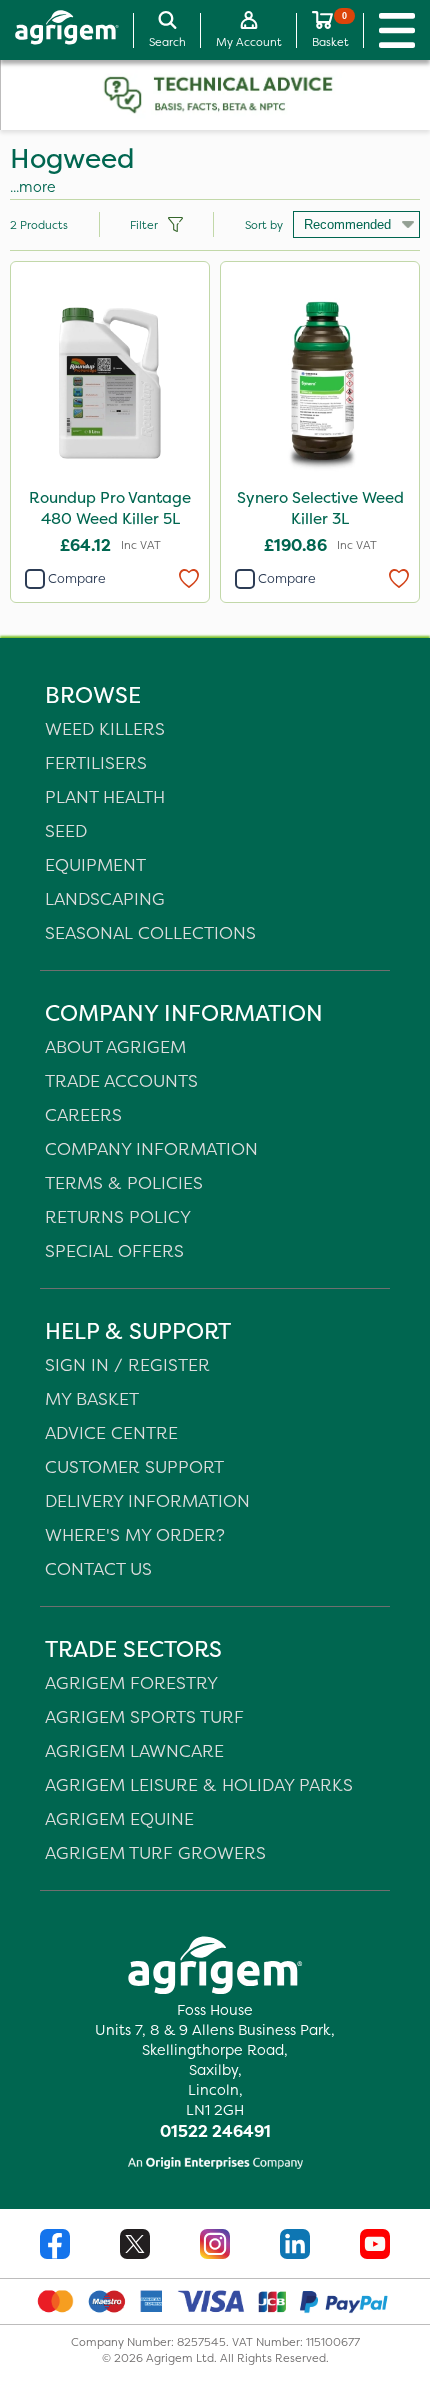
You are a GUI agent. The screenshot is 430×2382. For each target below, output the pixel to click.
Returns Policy (118, 1216)
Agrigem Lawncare (134, 1750)
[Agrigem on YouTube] (375, 2246)
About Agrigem (115, 1046)
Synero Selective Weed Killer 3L (320, 508)
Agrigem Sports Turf (144, 1716)
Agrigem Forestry (131, 1682)
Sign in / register (127, 1364)
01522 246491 (215, 2131)
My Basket (92, 1398)
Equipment (95, 864)
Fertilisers (96, 762)
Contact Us (98, 1568)
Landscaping (105, 898)
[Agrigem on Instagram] (215, 2246)
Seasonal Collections (150, 932)
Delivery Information (147, 1500)
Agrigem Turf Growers (155, 1852)
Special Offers (114, 1250)
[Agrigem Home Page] (59, 30)
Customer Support (134, 1466)
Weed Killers (105, 728)
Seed (66, 830)
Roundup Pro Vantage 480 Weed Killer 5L (110, 508)
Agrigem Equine (119, 1818)
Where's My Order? (135, 1534)
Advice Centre (111, 1432)
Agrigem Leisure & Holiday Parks (199, 1784)
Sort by (264, 225)
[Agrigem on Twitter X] (135, 2246)
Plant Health (105, 796)
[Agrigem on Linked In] (295, 2246)
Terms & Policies (124, 1182)
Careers (83, 1114)
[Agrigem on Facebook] (55, 2246)
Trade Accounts (121, 1080)
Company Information (151, 1148)
